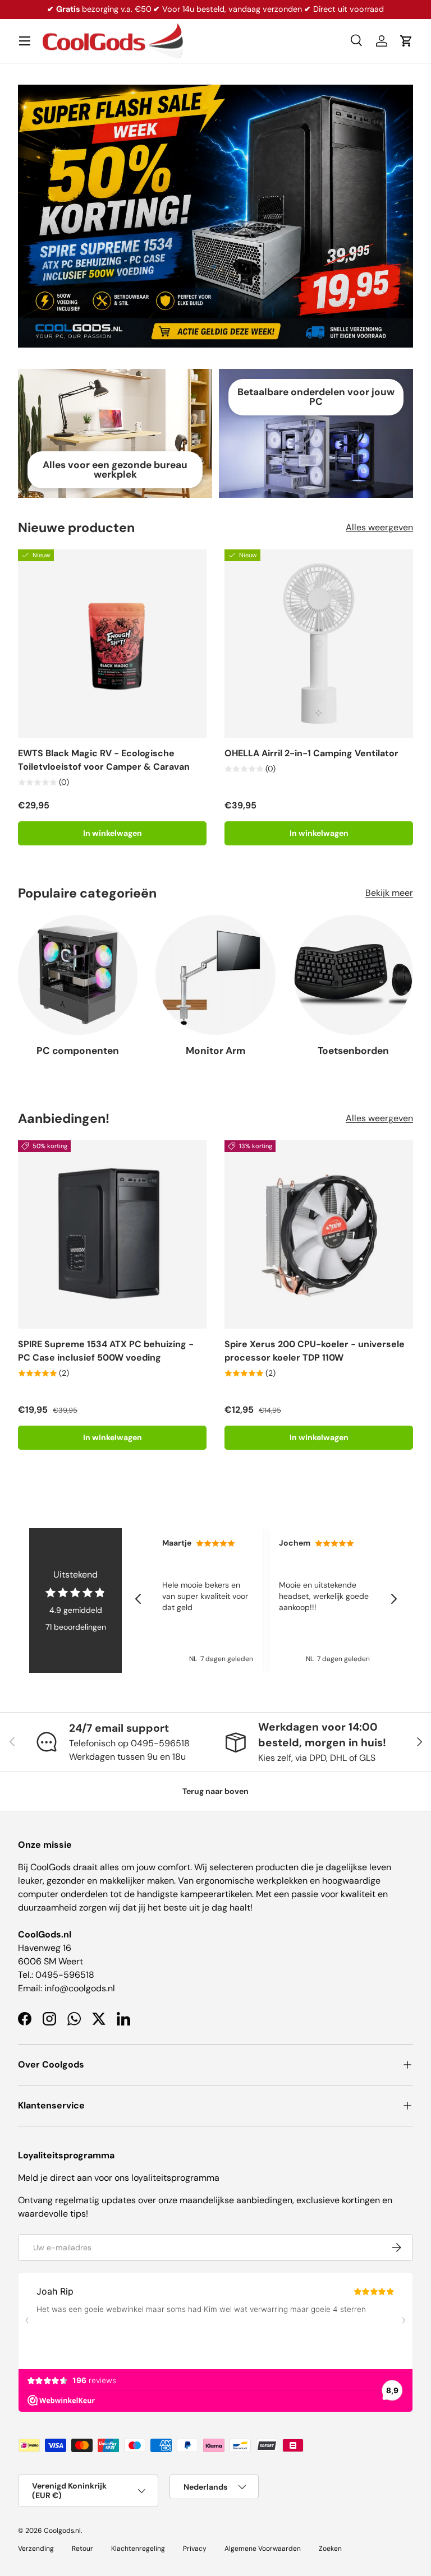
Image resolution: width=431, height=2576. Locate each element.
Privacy (195, 2549)
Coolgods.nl (62, 2531)
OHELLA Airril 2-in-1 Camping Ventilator (311, 753)
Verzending (36, 2549)
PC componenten (78, 1051)
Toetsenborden (353, 1051)
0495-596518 (65, 1975)
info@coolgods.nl (80, 1988)
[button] (406, 41)
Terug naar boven (215, 1791)
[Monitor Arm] (215, 975)
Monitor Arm (215, 1051)
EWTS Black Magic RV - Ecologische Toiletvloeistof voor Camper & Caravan (104, 760)
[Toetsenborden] (353, 975)
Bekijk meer (389, 893)
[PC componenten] (78, 975)
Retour (82, 2549)
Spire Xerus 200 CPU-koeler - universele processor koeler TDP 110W (315, 1351)
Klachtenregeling (138, 2549)
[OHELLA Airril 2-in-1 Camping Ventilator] (319, 644)
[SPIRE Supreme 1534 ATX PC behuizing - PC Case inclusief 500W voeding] (112, 1234)
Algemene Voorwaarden (263, 2549)
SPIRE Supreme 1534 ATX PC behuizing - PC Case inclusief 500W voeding (106, 1351)
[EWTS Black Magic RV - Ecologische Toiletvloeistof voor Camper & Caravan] (112, 644)
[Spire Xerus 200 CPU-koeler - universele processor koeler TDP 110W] (319, 1234)
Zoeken (330, 2549)
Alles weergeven (379, 527)
